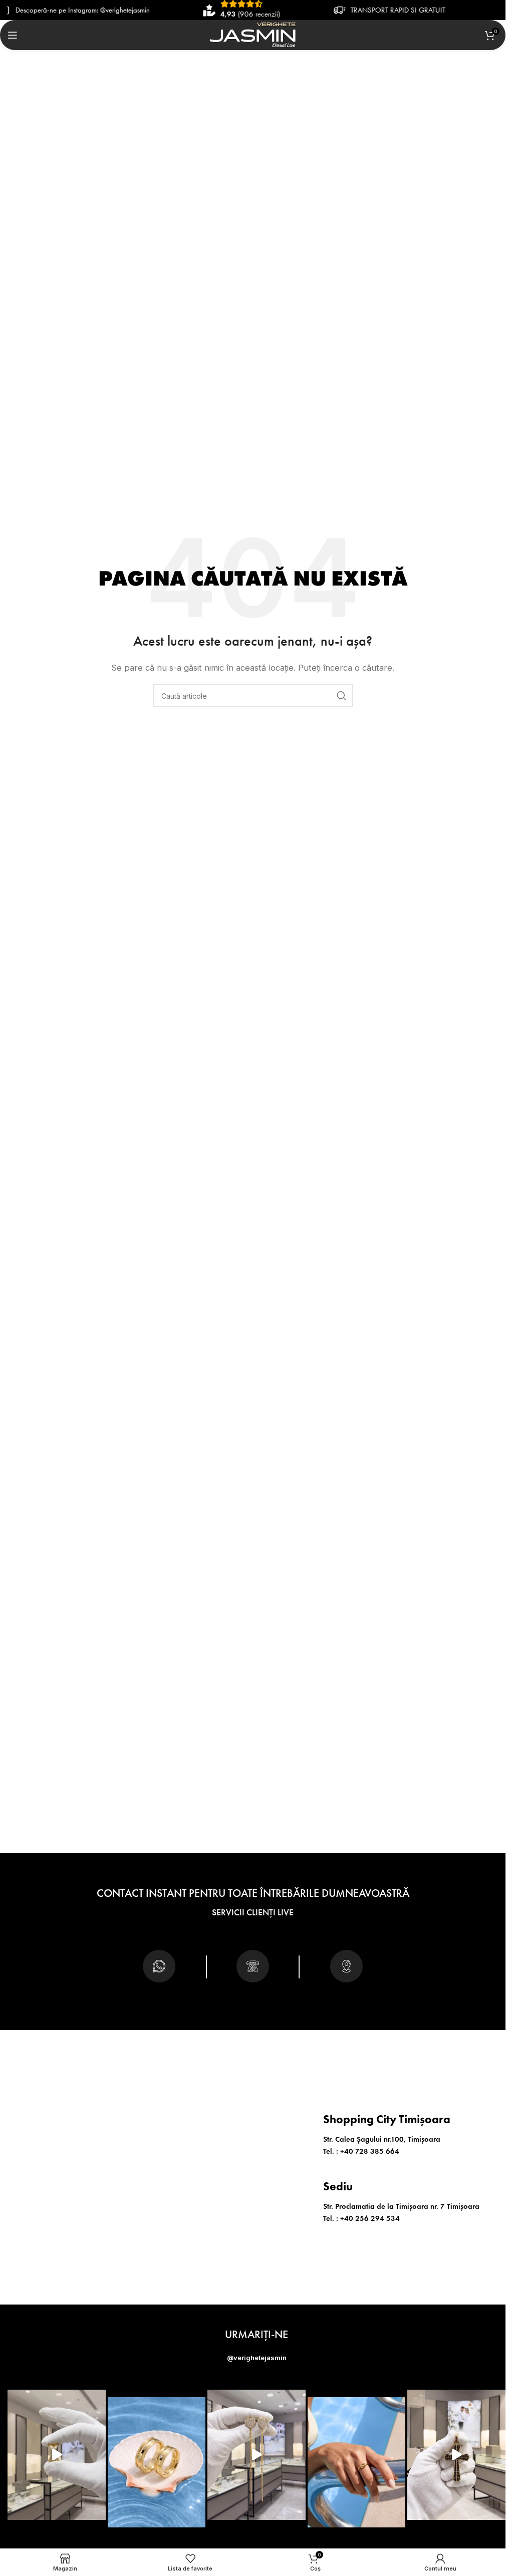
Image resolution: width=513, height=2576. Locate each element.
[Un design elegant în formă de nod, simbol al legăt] (357, 2462)
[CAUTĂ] (342, 696)
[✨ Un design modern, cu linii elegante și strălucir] (57, 2455)
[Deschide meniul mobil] (13, 35)
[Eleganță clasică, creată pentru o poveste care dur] (157, 2462)
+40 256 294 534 (370, 2218)
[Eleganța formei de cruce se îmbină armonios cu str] (456, 2455)
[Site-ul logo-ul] (253, 34)
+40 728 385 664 (370, 2151)
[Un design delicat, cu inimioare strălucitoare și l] (256, 2455)
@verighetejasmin (257, 2358)
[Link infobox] (159, 1970)
